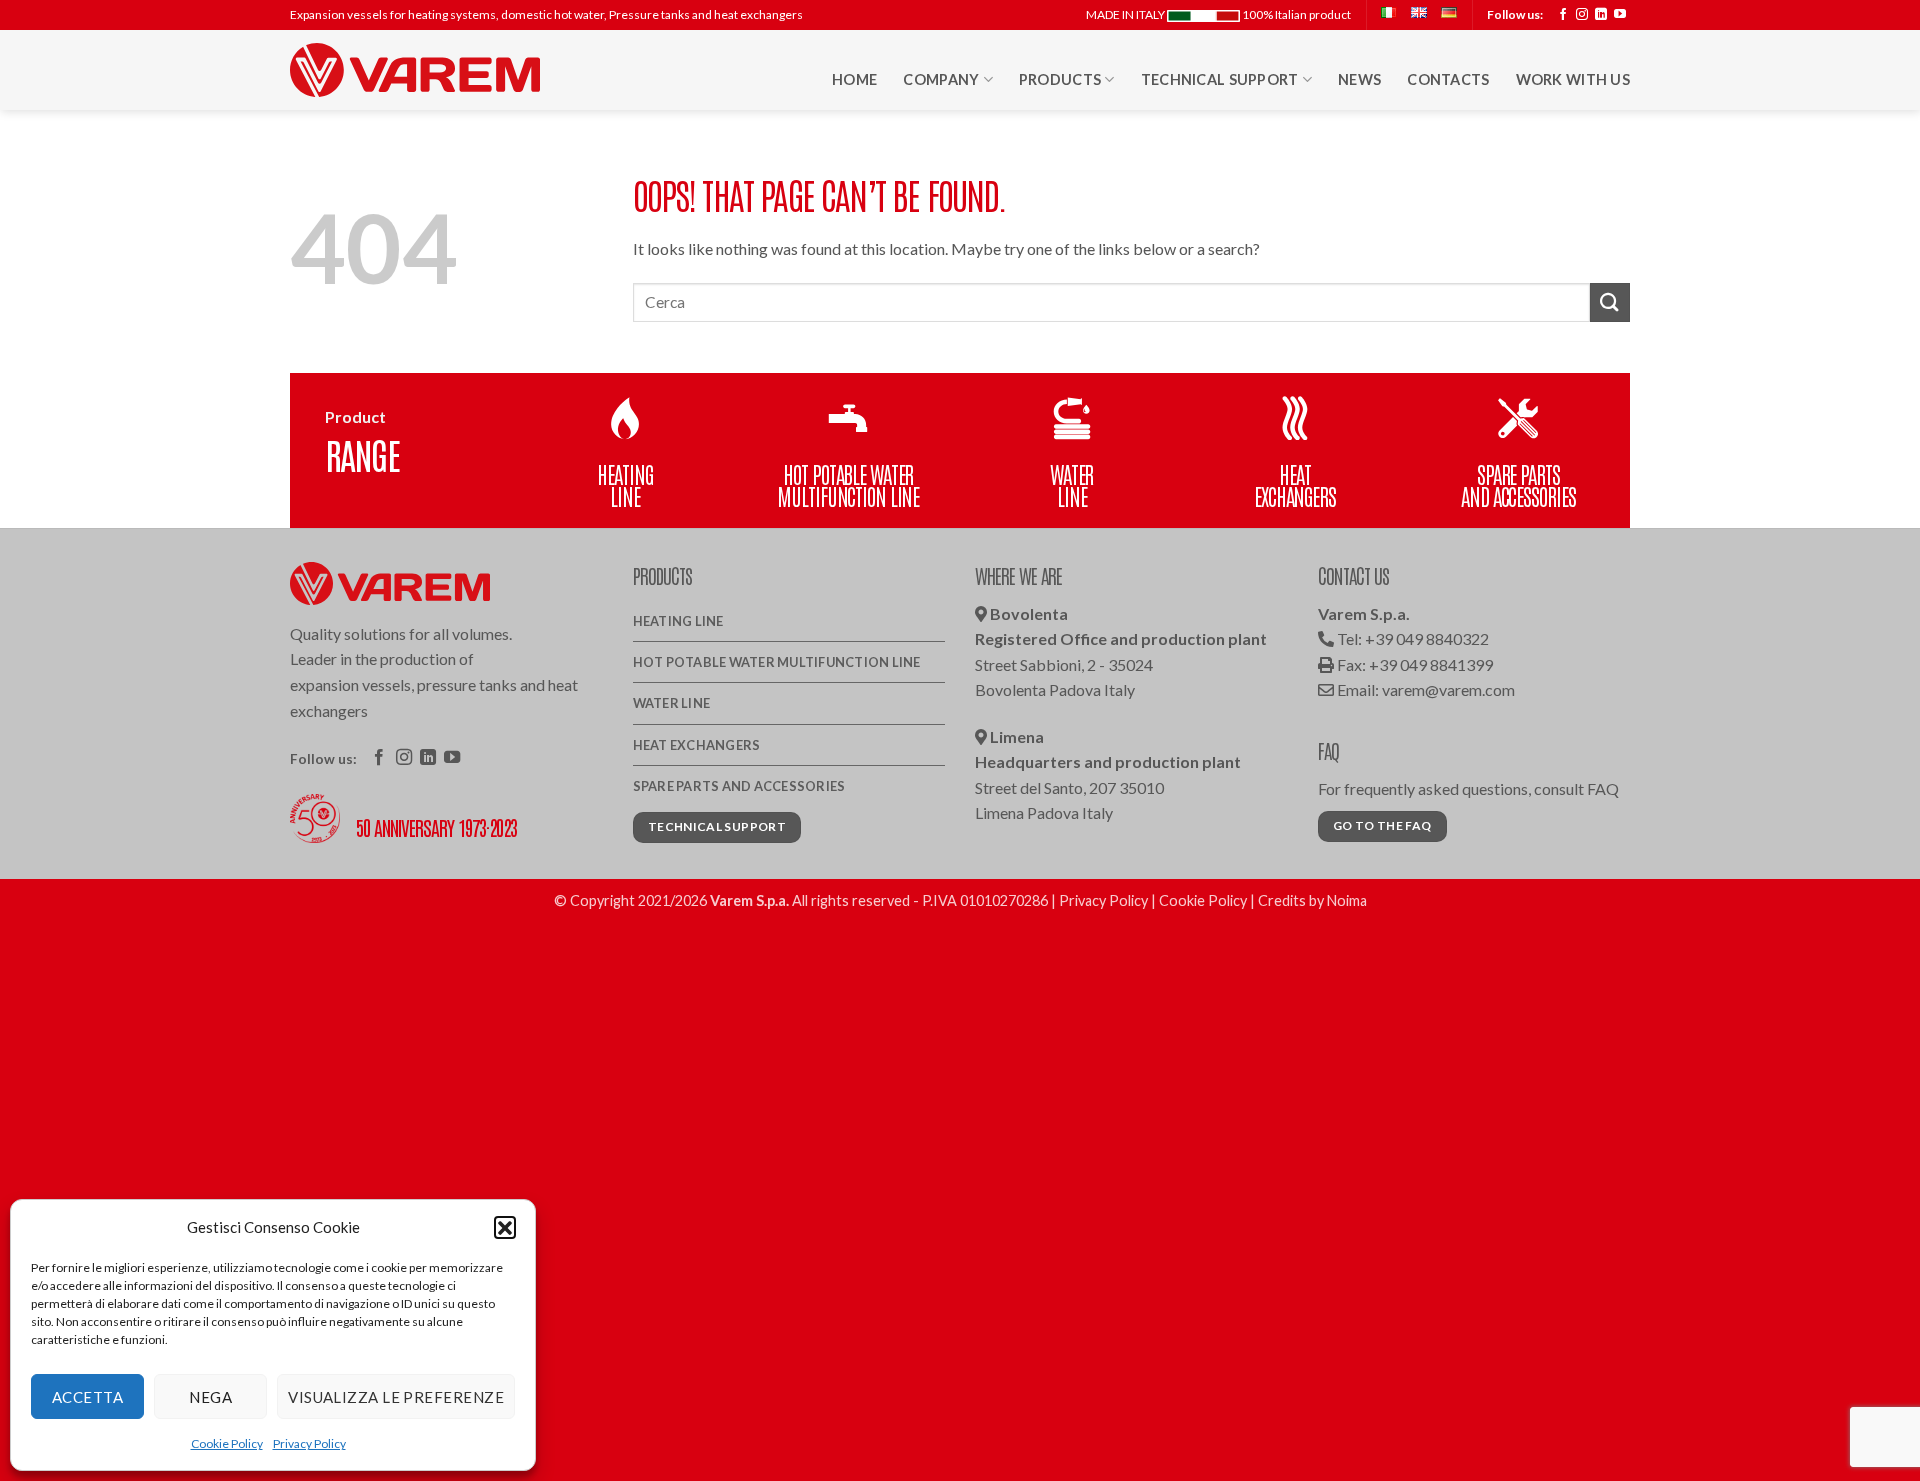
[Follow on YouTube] (1620, 15)
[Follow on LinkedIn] (1601, 15)
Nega (210, 1397)
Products (1060, 79)
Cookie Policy (227, 1443)
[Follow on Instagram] (1582, 15)
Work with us (1573, 79)
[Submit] (1610, 302)
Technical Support (1220, 79)
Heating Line (678, 621)
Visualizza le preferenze (396, 1397)
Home (854, 79)
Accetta (87, 1397)
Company (941, 79)
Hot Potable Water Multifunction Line (777, 662)
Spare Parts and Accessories (739, 786)
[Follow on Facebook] (1563, 15)
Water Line (672, 703)
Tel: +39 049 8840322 (1411, 638)
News (1359, 79)
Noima (1347, 900)
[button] (505, 1227)
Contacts (1448, 79)
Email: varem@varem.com (1424, 689)
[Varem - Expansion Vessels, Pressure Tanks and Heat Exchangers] (415, 70)
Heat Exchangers (697, 745)
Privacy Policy (309, 1443)
